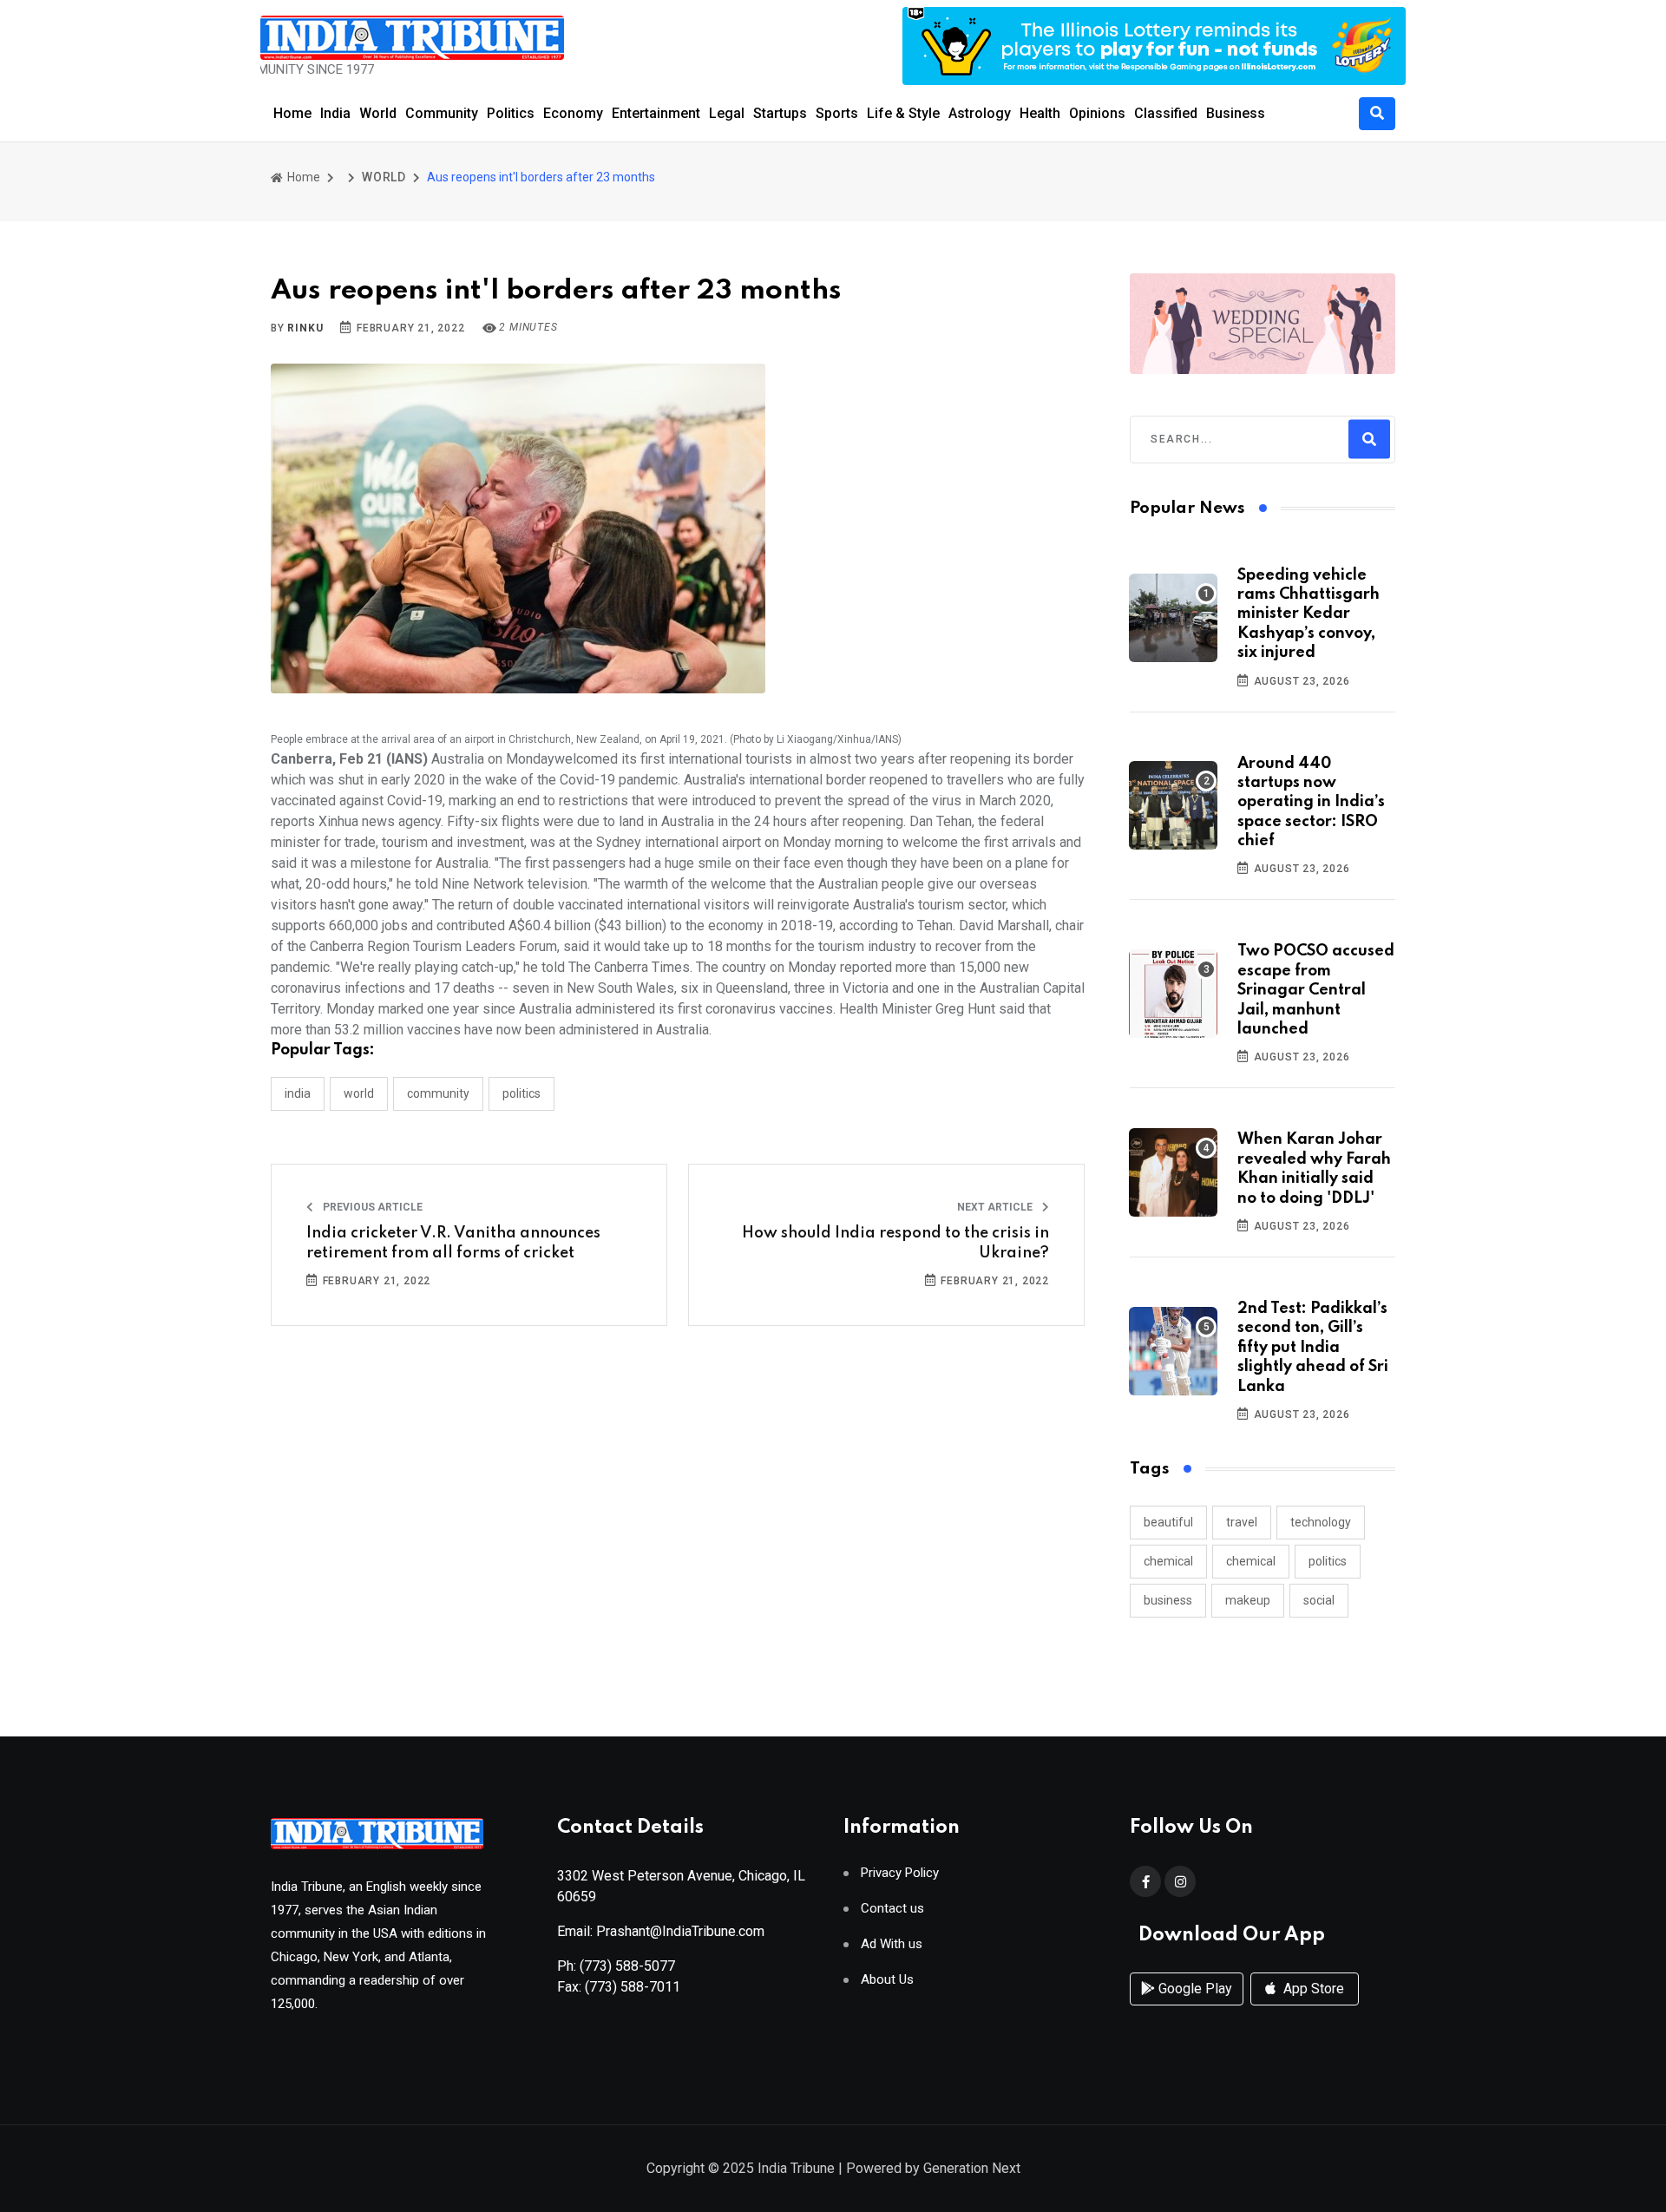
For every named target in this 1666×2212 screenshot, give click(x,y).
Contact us (892, 1909)
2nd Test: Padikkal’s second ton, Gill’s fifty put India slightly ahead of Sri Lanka (1313, 1348)
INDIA (298, 1093)
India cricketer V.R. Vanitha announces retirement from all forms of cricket (453, 1243)
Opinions (1097, 113)
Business (1236, 113)
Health (1040, 113)
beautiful (1168, 1522)
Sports (837, 113)
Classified (1166, 113)
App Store (1312, 1989)
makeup (1248, 1600)
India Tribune (796, 2168)
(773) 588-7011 (633, 1987)
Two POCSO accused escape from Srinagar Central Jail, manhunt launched (1316, 990)
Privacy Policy (900, 1873)
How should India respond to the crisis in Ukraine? (895, 1243)
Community (442, 113)
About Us (887, 1980)
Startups (780, 113)
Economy (573, 113)
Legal (727, 113)
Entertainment (656, 113)
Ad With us (892, 1944)
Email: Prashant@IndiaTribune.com (661, 1931)
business (1168, 1600)
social (1319, 1600)
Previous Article (371, 1207)
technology (1321, 1522)
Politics (511, 113)
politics (1328, 1561)
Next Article (996, 1207)
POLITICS (521, 1093)
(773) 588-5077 (627, 1966)
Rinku (305, 328)
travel (1242, 1522)
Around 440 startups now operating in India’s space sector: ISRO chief (1311, 803)
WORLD (384, 177)
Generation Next (972, 2168)
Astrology (980, 113)
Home (292, 113)
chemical (1168, 1561)
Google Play (1194, 1989)
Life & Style (903, 113)
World (378, 113)
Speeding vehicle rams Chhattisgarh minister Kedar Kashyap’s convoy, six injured (1309, 614)
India (335, 113)
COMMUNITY (438, 1093)
